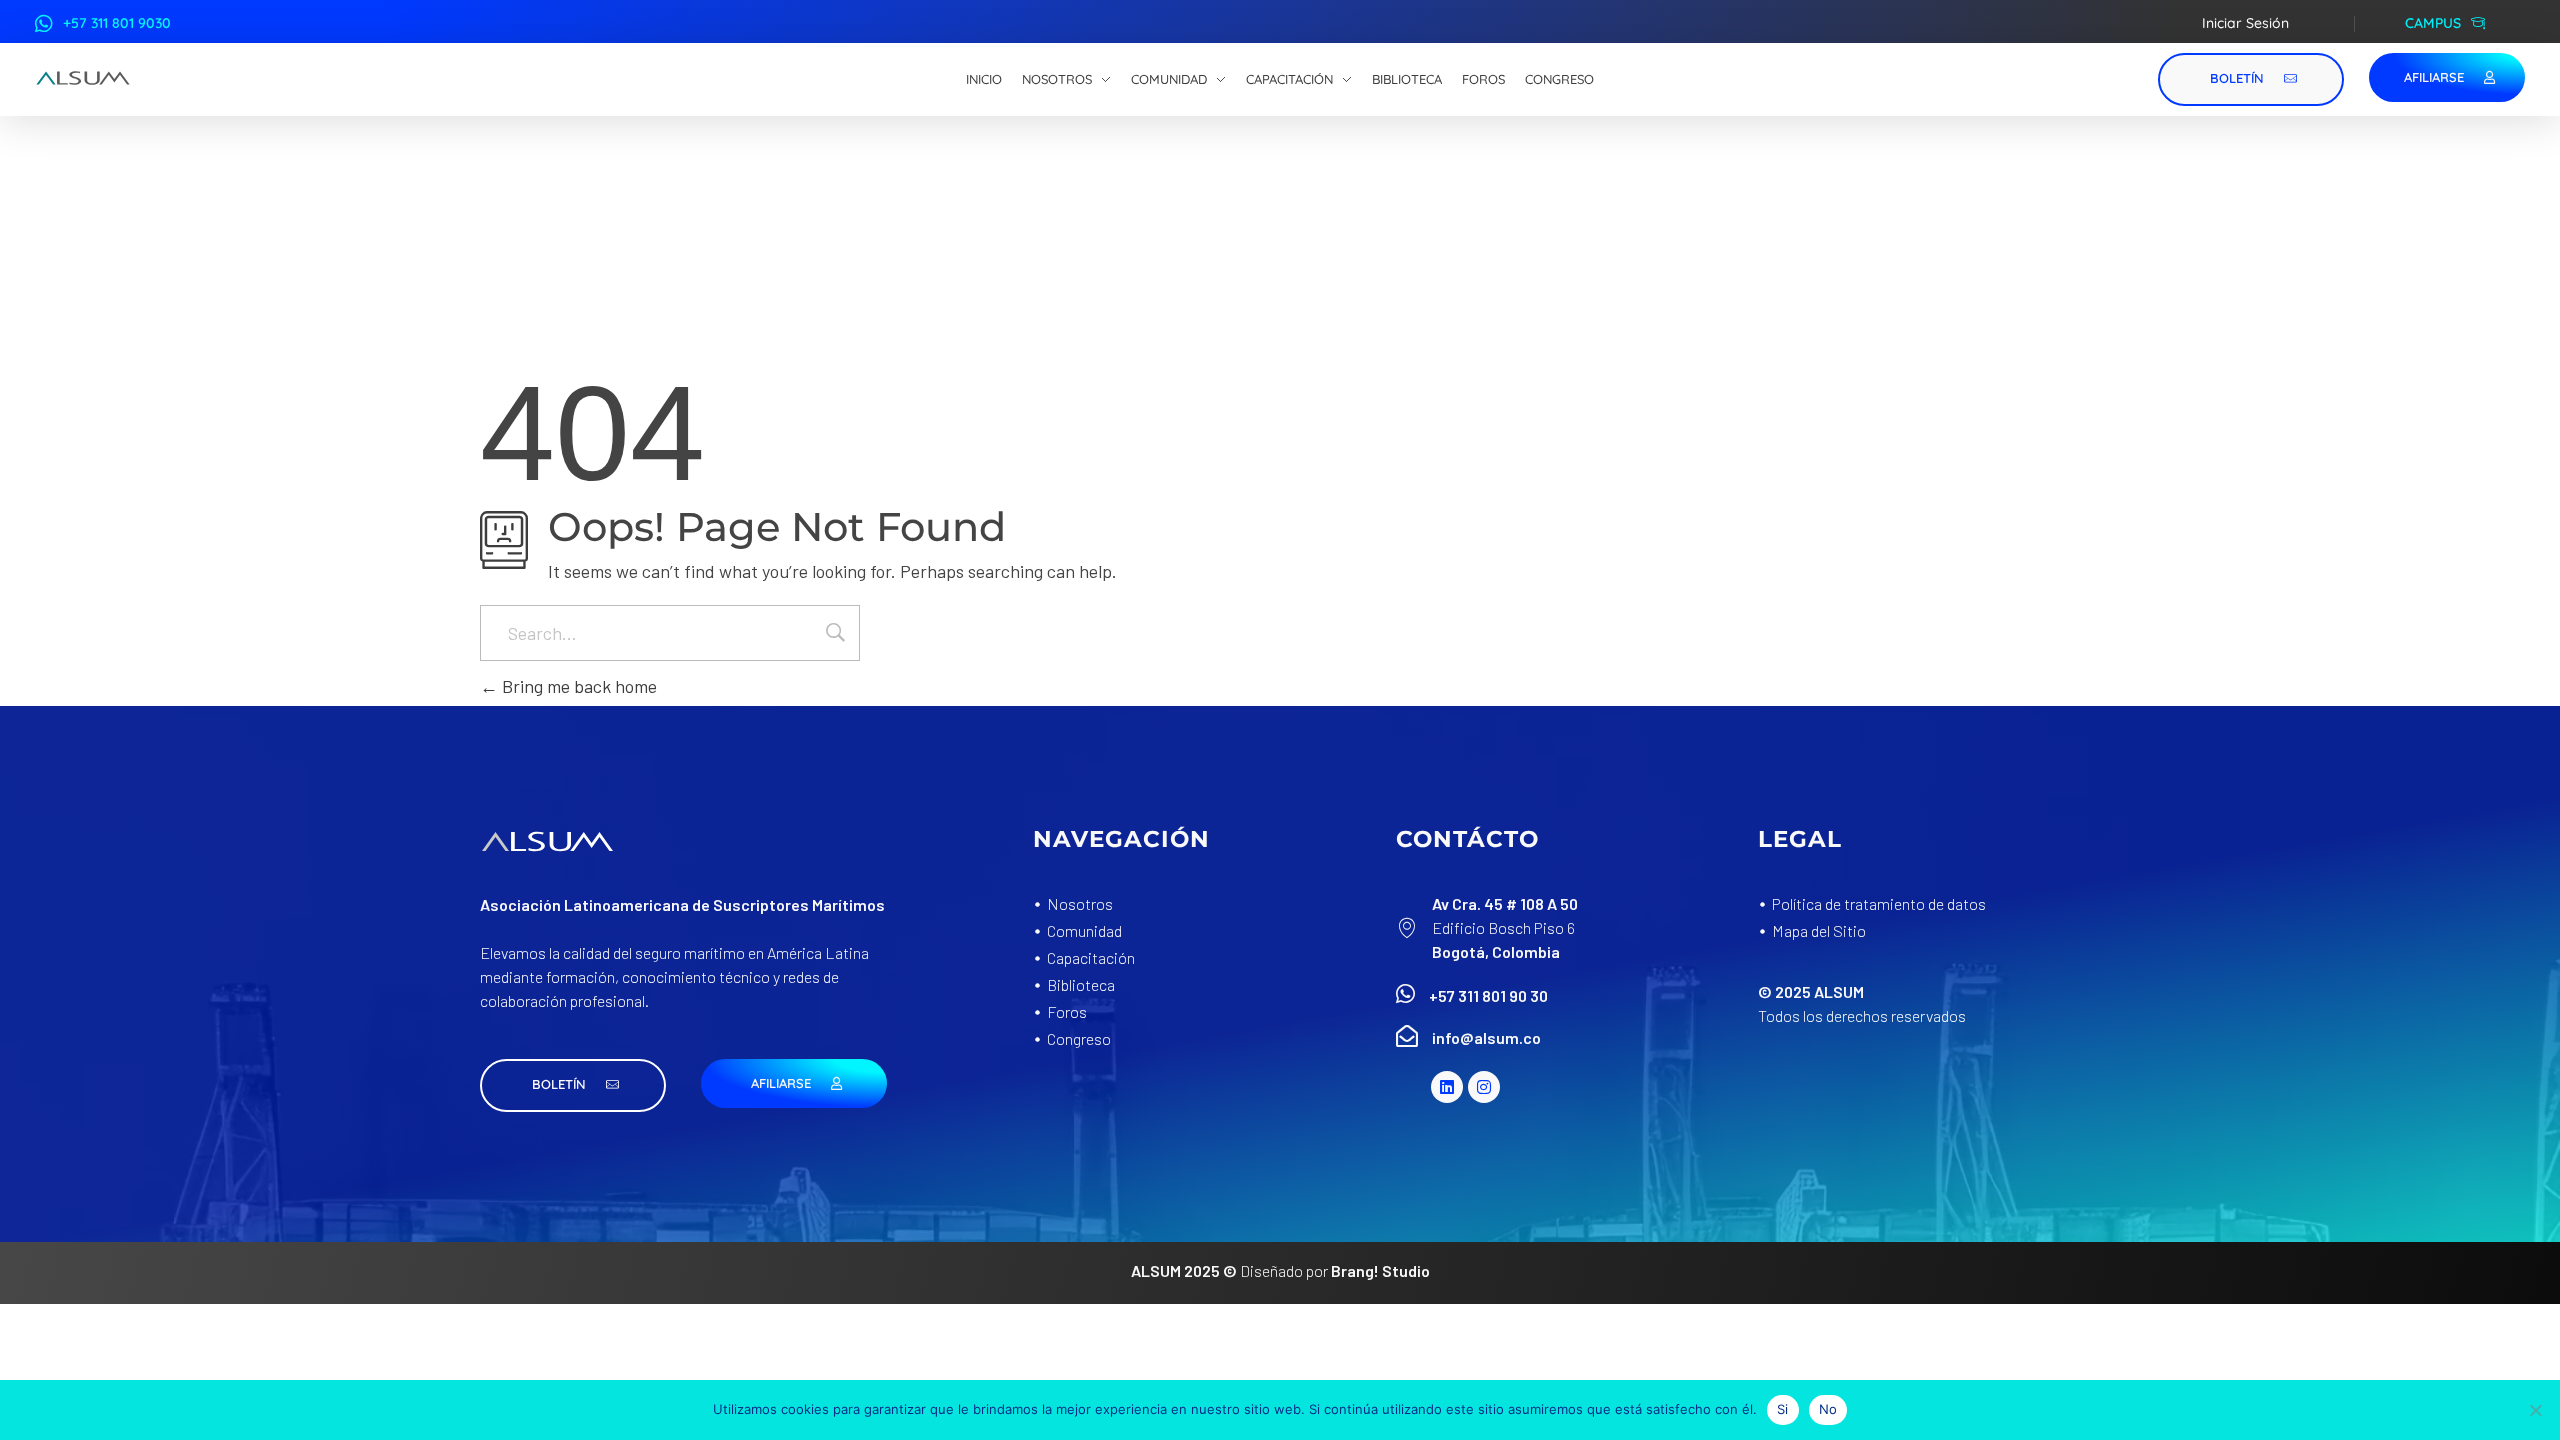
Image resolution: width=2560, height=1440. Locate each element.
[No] (2535, 1410)
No (1828, 1409)
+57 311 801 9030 (117, 23)
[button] (573, 1085)
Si (1783, 1409)
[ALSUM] (83, 78)
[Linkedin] (1447, 1087)
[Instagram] (1484, 1087)
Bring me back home (577, 686)
